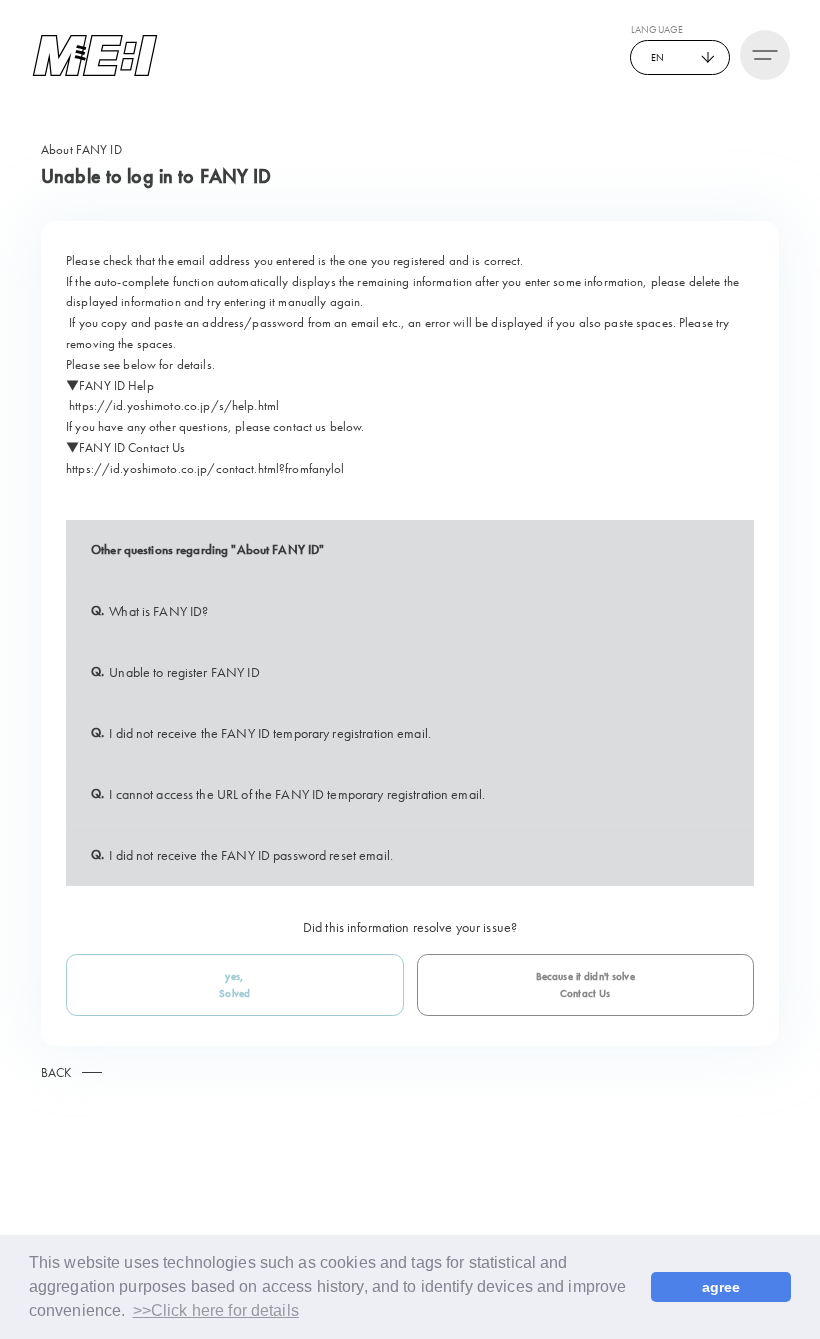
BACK (56, 1072)
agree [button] (721, 1287)
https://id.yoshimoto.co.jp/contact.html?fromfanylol (205, 468)
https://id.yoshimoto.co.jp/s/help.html (174, 405)
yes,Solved (234, 985)
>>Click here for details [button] (216, 1310)
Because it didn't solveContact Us (585, 985)
